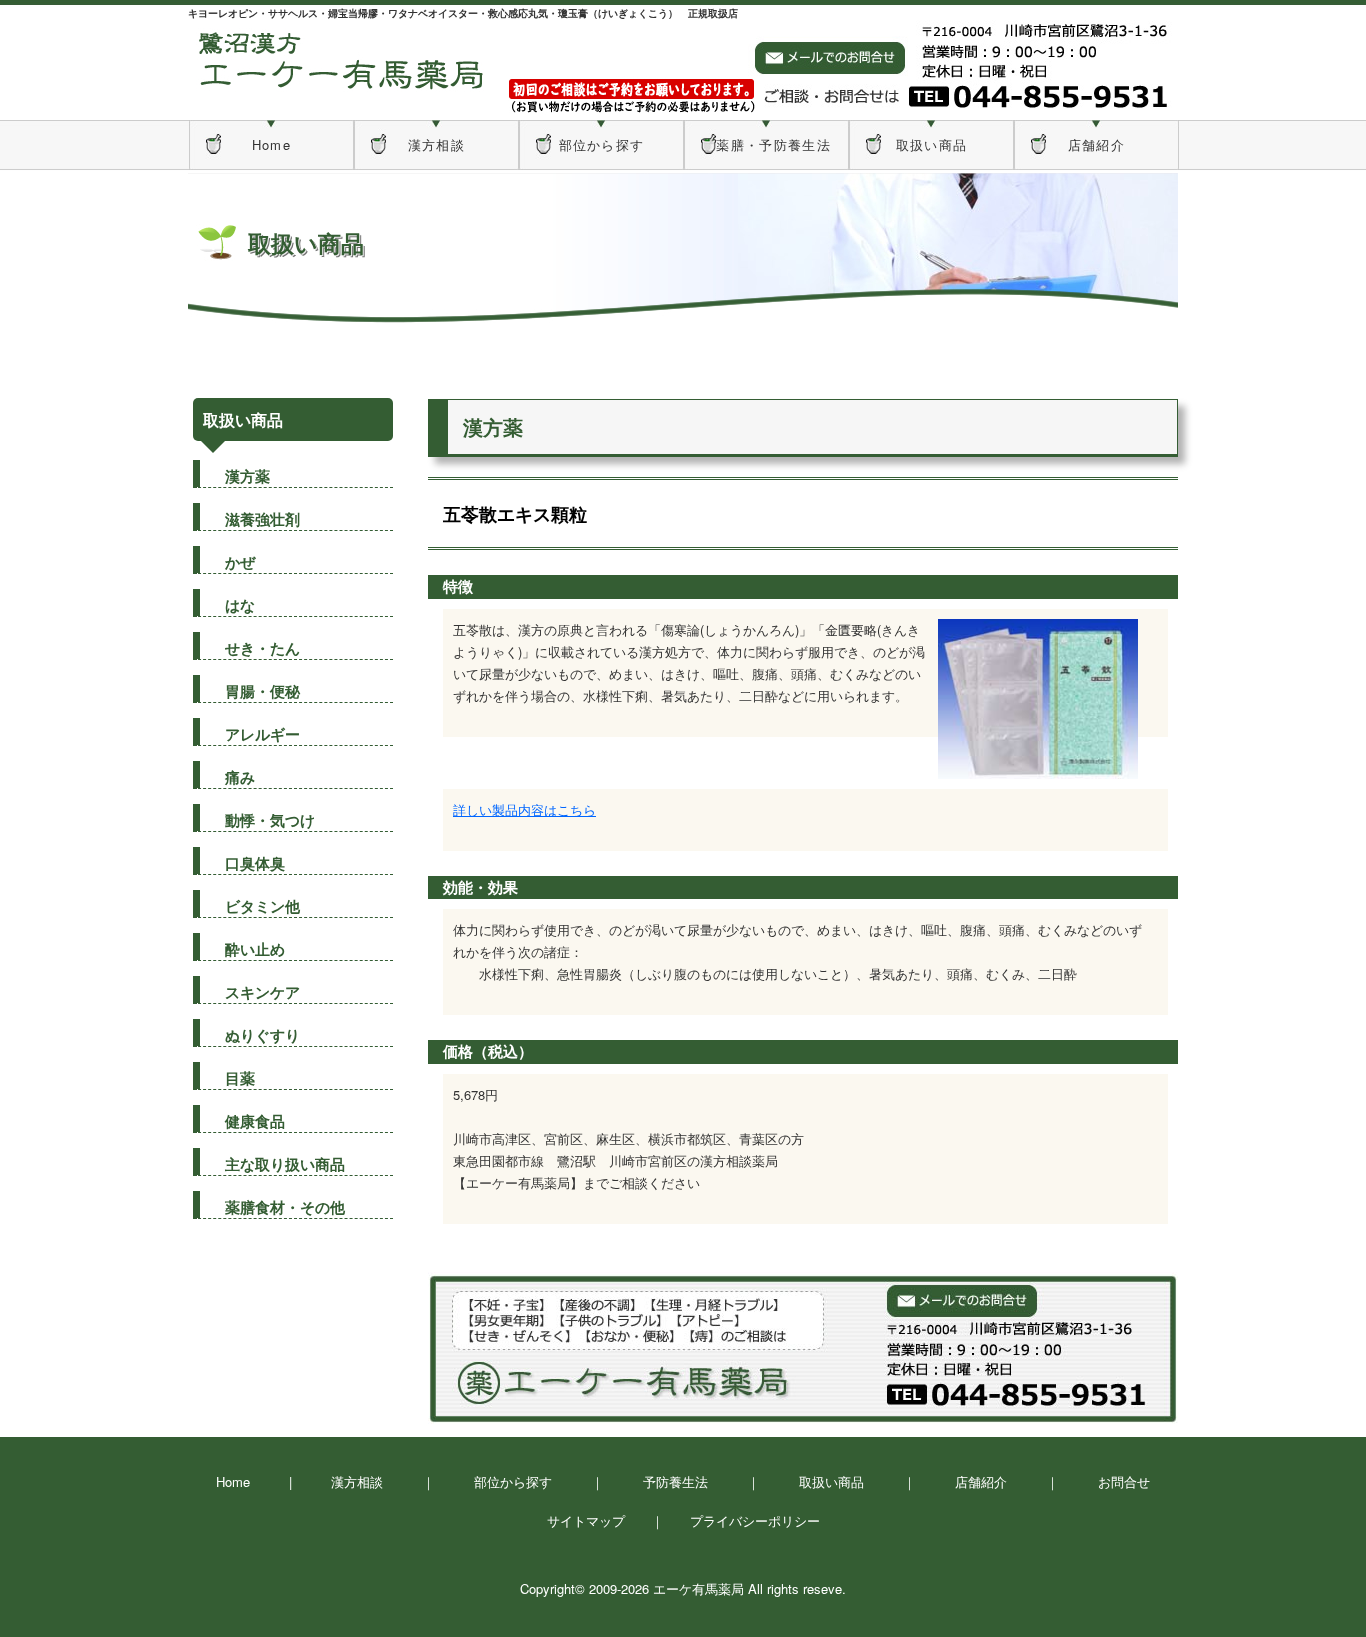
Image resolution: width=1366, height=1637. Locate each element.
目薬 (240, 1078)
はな (240, 605)
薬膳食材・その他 (285, 1207)
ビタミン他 (262, 906)
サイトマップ (586, 1520)
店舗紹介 (1096, 144)
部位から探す (602, 144)
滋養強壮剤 (262, 519)
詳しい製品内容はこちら (524, 809)
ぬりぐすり (262, 1035)
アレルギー (262, 734)
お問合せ (1124, 1481)
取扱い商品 (932, 144)
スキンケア (262, 992)
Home (271, 144)
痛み (240, 777)
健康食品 (255, 1121)
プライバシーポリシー (755, 1520)
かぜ (240, 562)
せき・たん (262, 648)
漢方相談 (436, 144)
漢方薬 (247, 476)
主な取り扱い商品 (285, 1164)
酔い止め (255, 949)
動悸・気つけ (270, 820)
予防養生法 (675, 1481)
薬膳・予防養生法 (766, 144)
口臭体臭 (255, 863)
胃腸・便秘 (262, 691)
